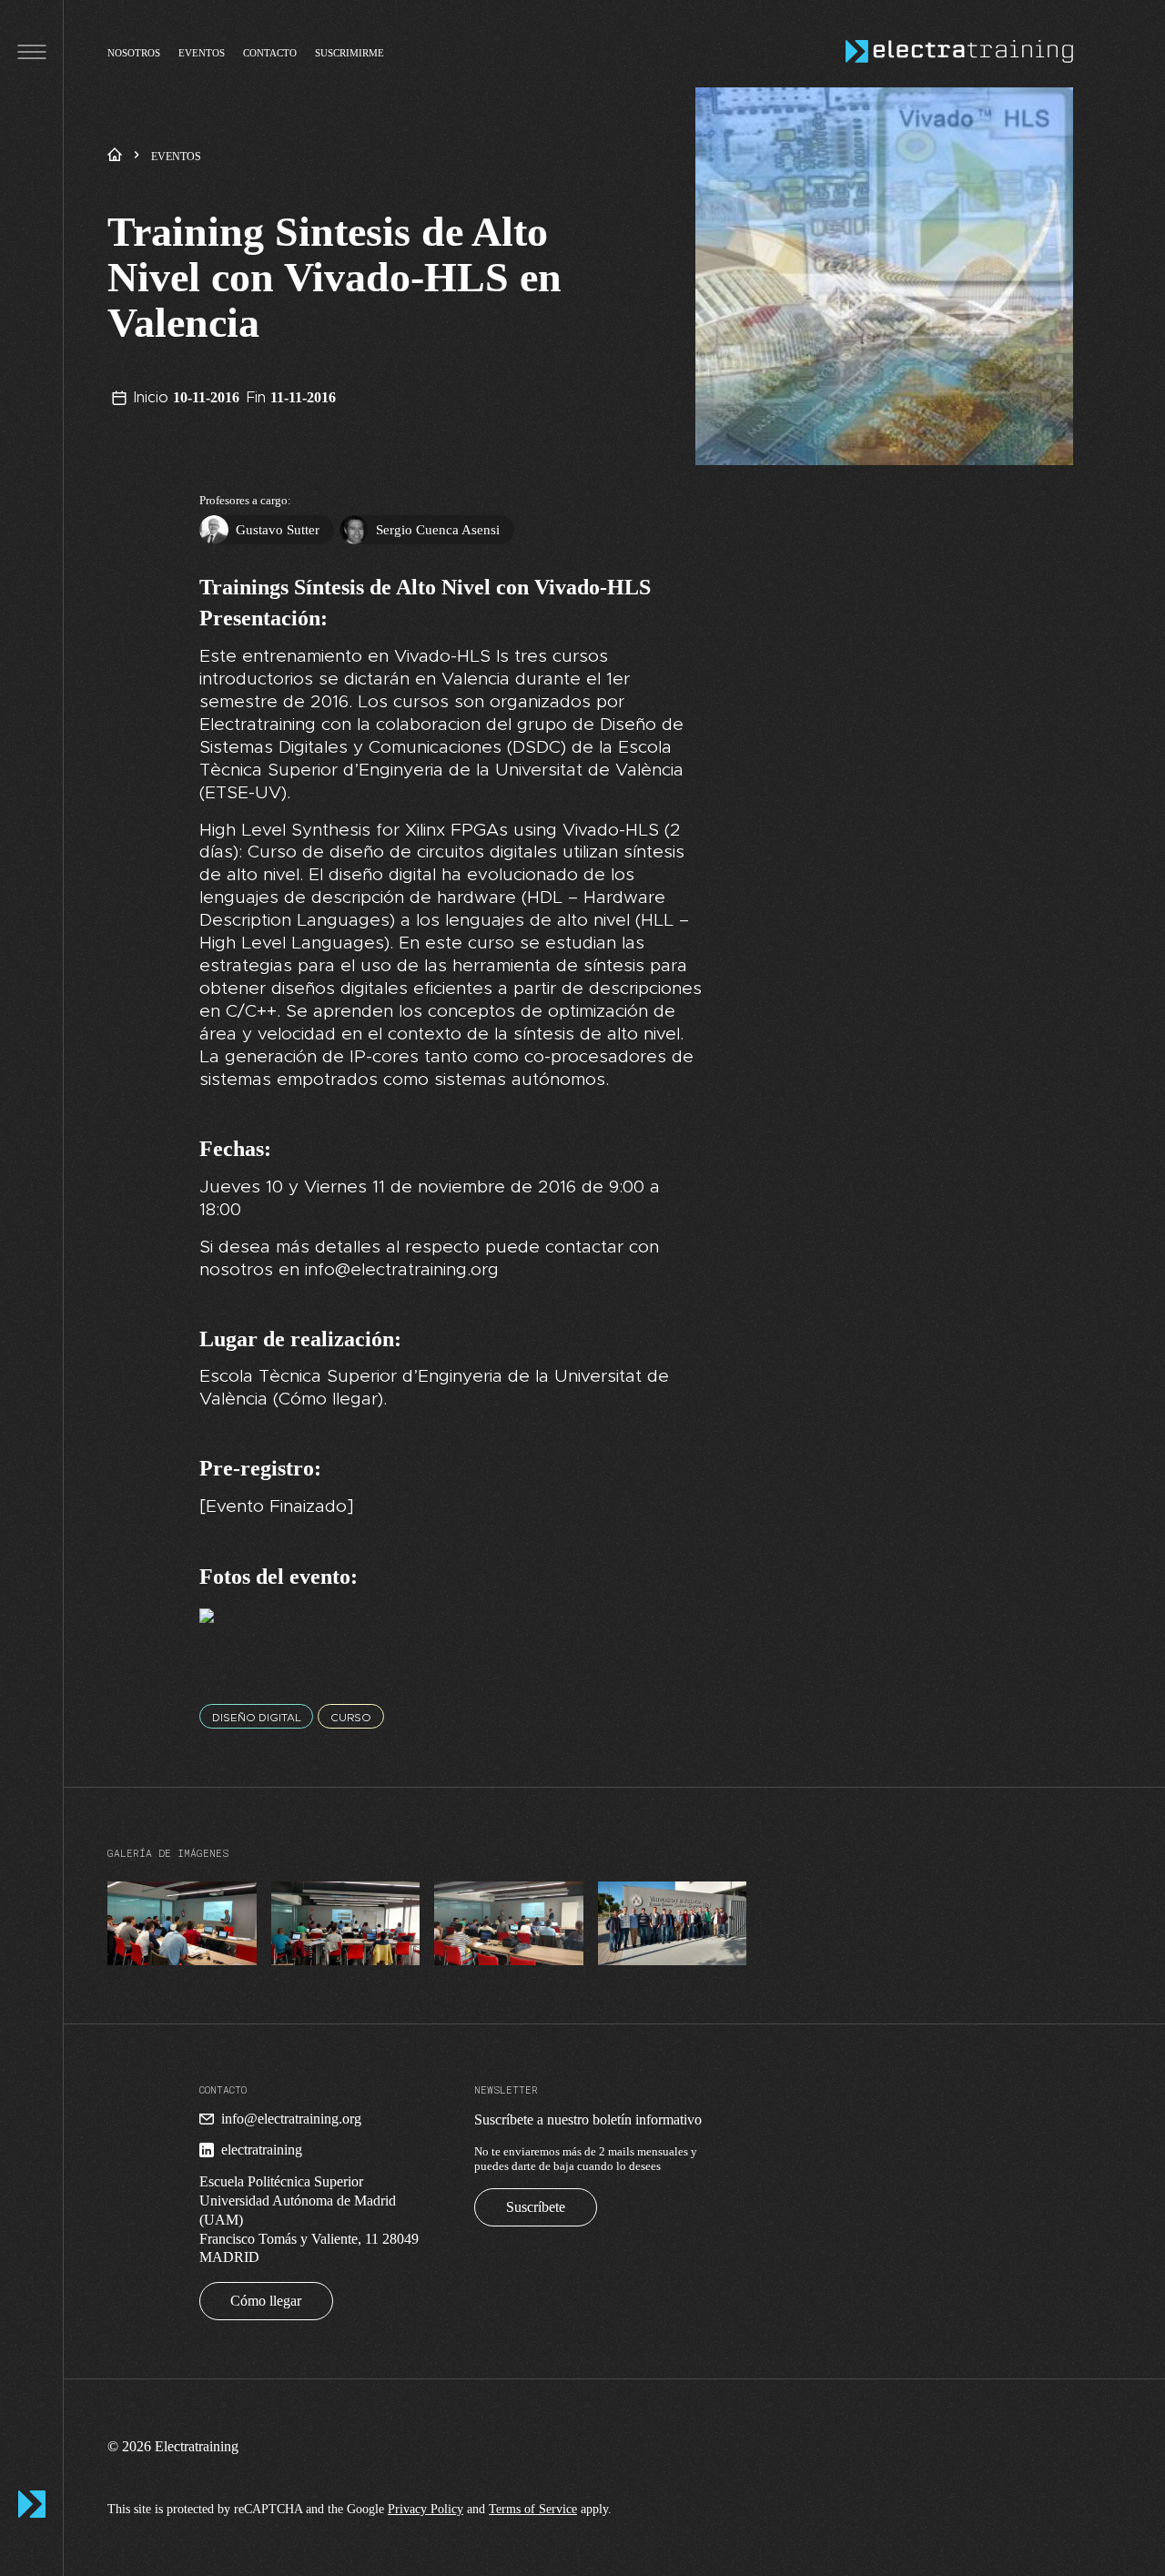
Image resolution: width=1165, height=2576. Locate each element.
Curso (351, 1718)
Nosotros (134, 52)
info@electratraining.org (291, 2119)
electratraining (262, 2150)
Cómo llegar (266, 2301)
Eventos (202, 52)
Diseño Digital (257, 1718)
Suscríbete (536, 2207)
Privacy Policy (425, 2509)
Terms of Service (533, 2509)
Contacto (270, 52)
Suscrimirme (349, 52)
